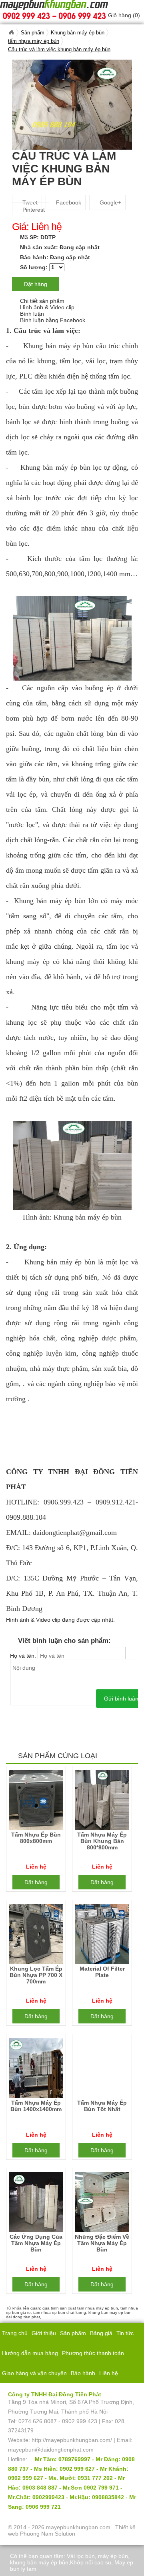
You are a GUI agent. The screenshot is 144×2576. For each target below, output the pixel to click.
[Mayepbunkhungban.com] (11, 32)
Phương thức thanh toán (93, 2353)
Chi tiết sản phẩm (42, 301)
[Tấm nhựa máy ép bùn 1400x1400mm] (36, 2070)
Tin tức (125, 2333)
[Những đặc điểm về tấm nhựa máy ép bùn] (102, 2204)
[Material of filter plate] (102, 1936)
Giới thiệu (44, 2333)
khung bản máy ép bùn (39, 2562)
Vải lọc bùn (81, 2556)
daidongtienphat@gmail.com (75, 1532)
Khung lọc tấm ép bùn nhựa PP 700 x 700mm (36, 1975)
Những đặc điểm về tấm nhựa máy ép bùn (102, 2243)
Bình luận (32, 314)
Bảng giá (101, 2333)
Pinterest (33, 210)
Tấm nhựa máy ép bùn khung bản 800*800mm (102, 1841)
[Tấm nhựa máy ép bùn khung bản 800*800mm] (102, 1802)
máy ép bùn (113, 2556)
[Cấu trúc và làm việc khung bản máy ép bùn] (72, 104)
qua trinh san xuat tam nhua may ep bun (80, 2308)
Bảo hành (83, 2373)
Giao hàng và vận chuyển (34, 2373)
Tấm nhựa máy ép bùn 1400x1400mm (36, 2106)
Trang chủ (15, 2333)
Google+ (110, 202)
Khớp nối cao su (91, 2562)
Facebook (68, 202)
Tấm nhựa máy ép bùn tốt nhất (102, 2106)
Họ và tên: (24, 1656)
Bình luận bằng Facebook (53, 320)
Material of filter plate (102, 1972)
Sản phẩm (73, 2333)
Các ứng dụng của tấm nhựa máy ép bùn (36, 2243)
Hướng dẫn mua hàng (30, 2353)
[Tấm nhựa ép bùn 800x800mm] (36, 1802)
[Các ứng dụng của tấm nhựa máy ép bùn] (36, 2204)
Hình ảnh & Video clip (47, 307)
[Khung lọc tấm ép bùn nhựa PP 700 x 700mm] (36, 1936)
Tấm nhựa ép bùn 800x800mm (36, 1838)
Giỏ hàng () (124, 15)
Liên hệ (109, 2373)
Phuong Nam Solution (48, 2534)
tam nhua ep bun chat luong (60, 2313)
